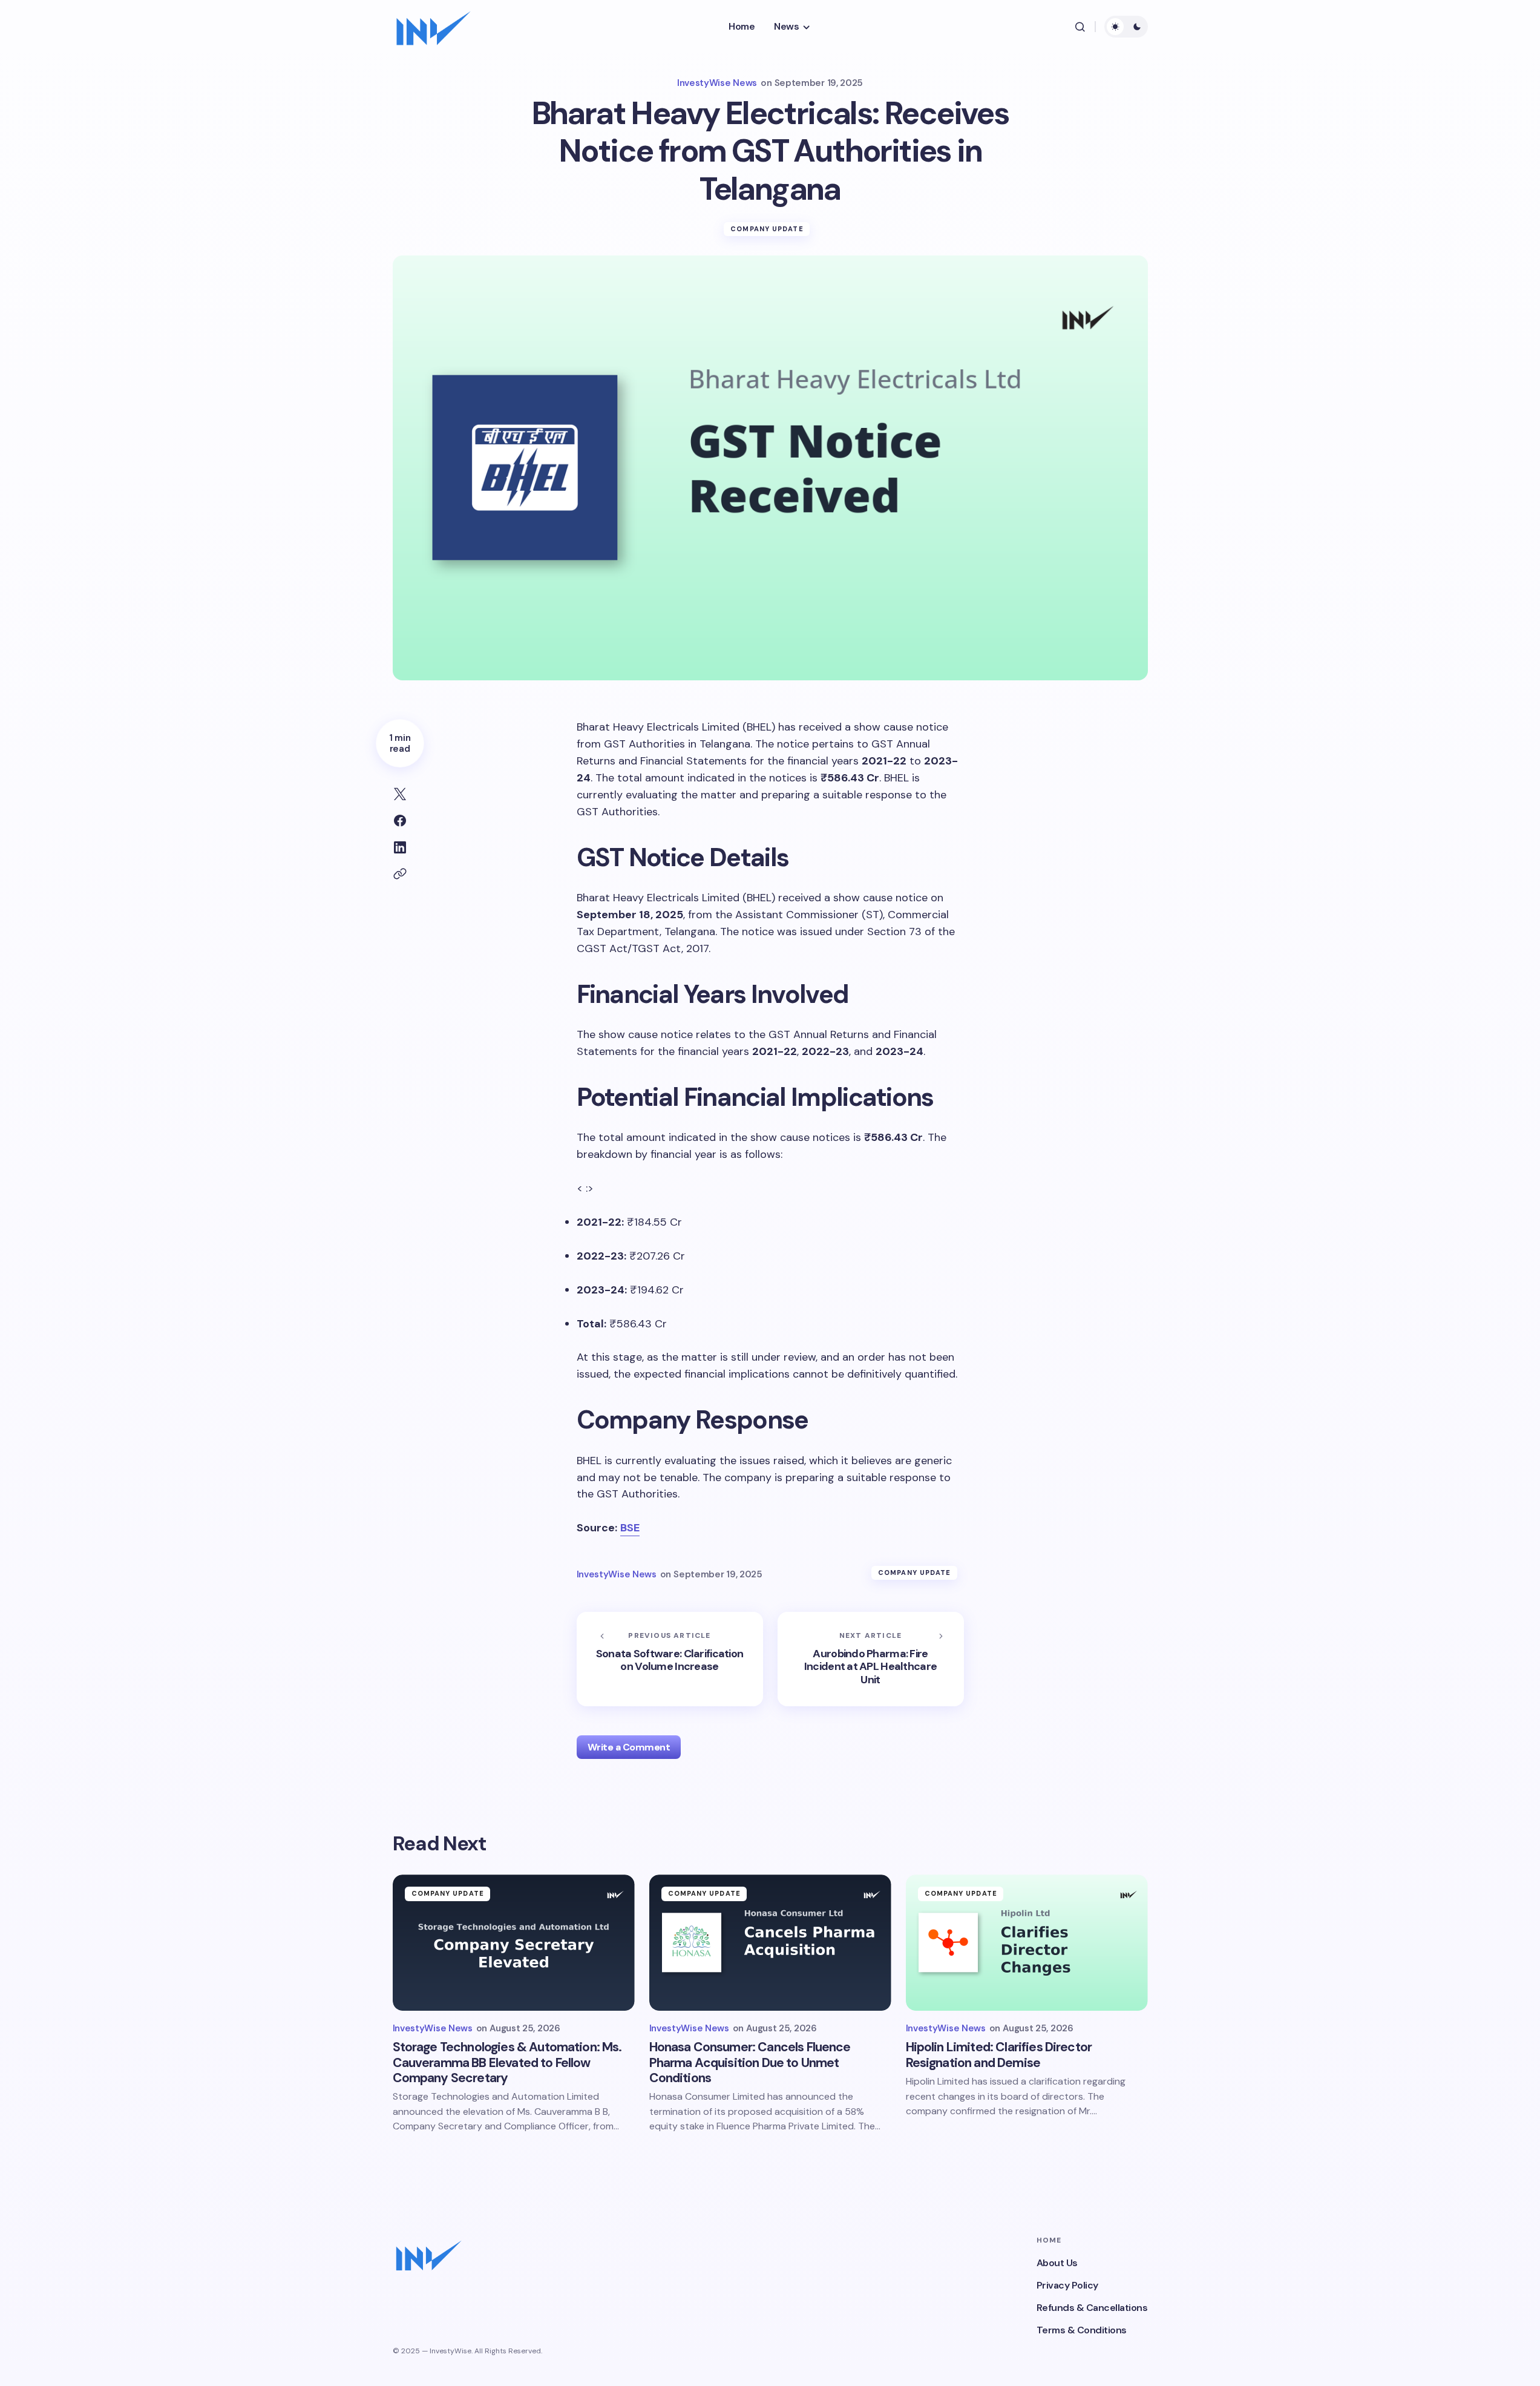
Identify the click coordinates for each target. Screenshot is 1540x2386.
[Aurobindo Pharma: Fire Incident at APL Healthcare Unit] (871, 1659)
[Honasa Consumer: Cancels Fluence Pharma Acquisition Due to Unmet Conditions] (770, 1943)
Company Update (767, 229)
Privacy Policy (1067, 2285)
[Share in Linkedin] (400, 847)
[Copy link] (400, 874)
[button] (1080, 27)
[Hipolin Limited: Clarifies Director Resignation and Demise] (1027, 1943)
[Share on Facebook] (400, 821)
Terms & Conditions (1082, 2330)
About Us (1057, 2263)
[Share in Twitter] (400, 794)
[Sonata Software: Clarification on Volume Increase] (670, 1659)
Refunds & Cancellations (1092, 2308)
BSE (630, 1528)
